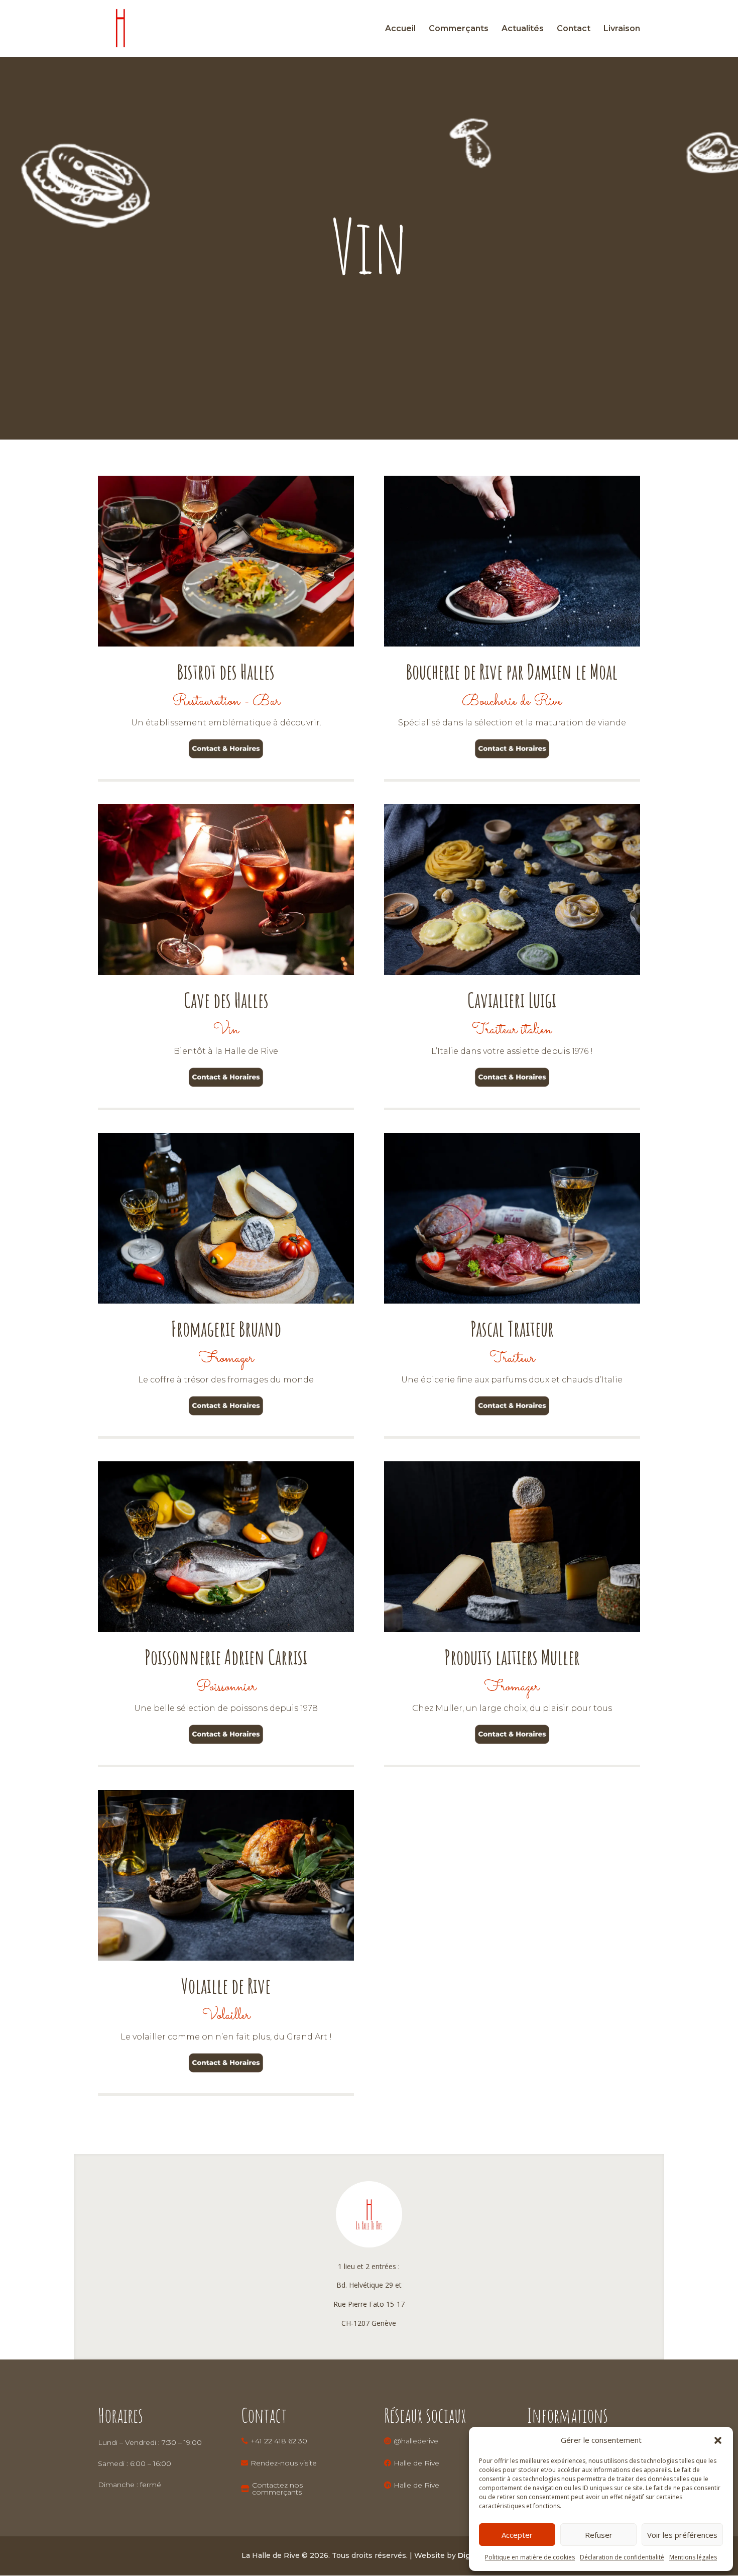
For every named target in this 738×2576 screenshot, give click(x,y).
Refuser (599, 2535)
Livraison (622, 29)
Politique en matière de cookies (530, 2557)
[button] (718, 2440)
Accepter (517, 2535)
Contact (574, 29)
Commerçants (459, 29)
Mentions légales (693, 2557)
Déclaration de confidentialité (622, 2557)
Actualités (523, 29)
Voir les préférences (682, 2535)
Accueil (400, 29)
